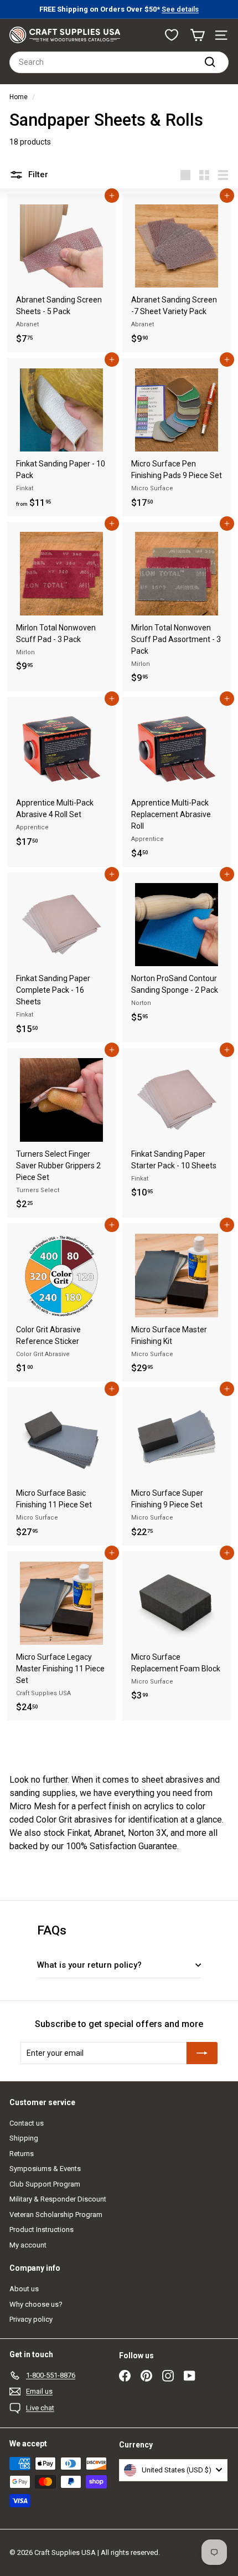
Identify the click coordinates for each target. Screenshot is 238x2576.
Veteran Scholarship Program (56, 2215)
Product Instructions (42, 2229)
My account (28, 2245)
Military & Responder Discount (58, 2199)
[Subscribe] (202, 2053)
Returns (22, 2154)
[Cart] (197, 35)
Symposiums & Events (45, 2169)
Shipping (24, 2138)
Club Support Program (45, 2184)
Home (19, 97)
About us (24, 2289)
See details (180, 9)
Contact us (27, 2123)
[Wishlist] (172, 35)
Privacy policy (31, 2319)
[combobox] (119, 62)
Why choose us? (36, 2304)
